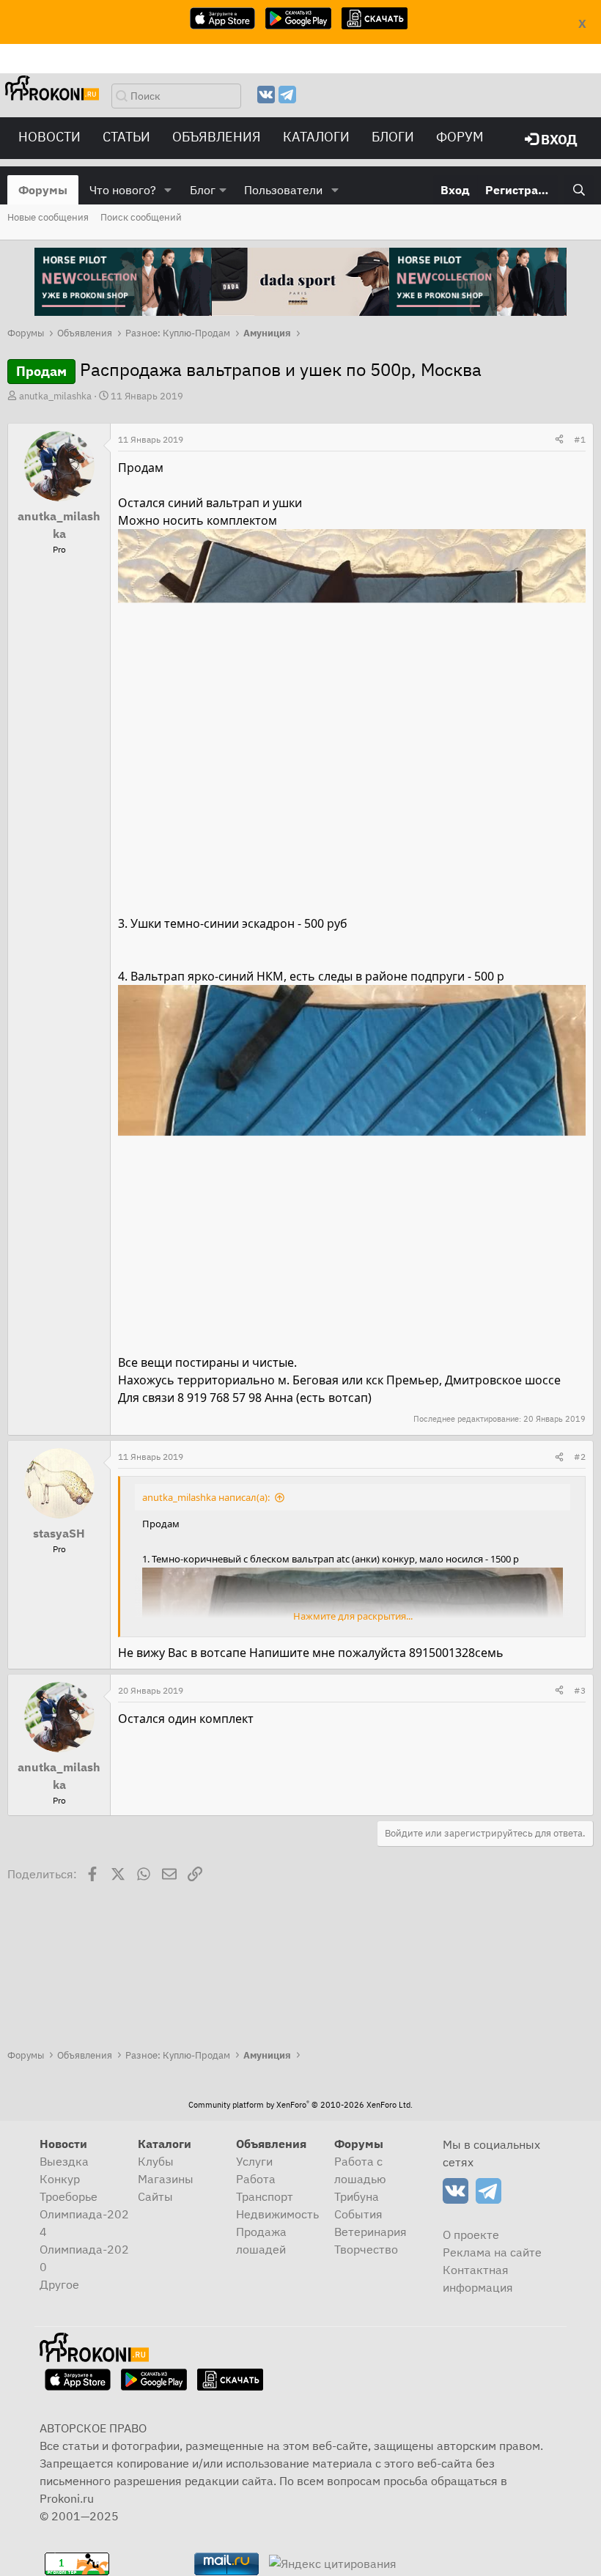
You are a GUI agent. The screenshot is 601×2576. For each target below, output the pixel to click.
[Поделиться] (559, 440)
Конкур (60, 2179)
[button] (168, 190)
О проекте (471, 2234)
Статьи (126, 137)
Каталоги (316, 137)
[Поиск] (579, 190)
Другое (59, 2284)
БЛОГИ (393, 137)
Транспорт (265, 2196)
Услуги (254, 2161)
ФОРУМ (460, 137)
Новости (49, 137)
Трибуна (357, 2196)
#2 (580, 1457)
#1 (580, 439)
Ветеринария (370, 2232)
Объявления (217, 137)
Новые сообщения (48, 217)
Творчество (366, 2249)
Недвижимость (277, 2214)
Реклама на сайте (492, 2252)
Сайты (155, 2196)
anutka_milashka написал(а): (206, 1497)
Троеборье (69, 2196)
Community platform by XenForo (300, 2105)
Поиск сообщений (141, 217)
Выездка (64, 2161)
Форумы (43, 190)
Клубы (156, 2161)
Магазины (166, 2179)
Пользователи (283, 190)
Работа (256, 2179)
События (358, 2214)
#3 (580, 1690)
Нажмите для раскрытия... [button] (353, 1616)
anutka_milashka (55, 396)
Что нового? (123, 190)
